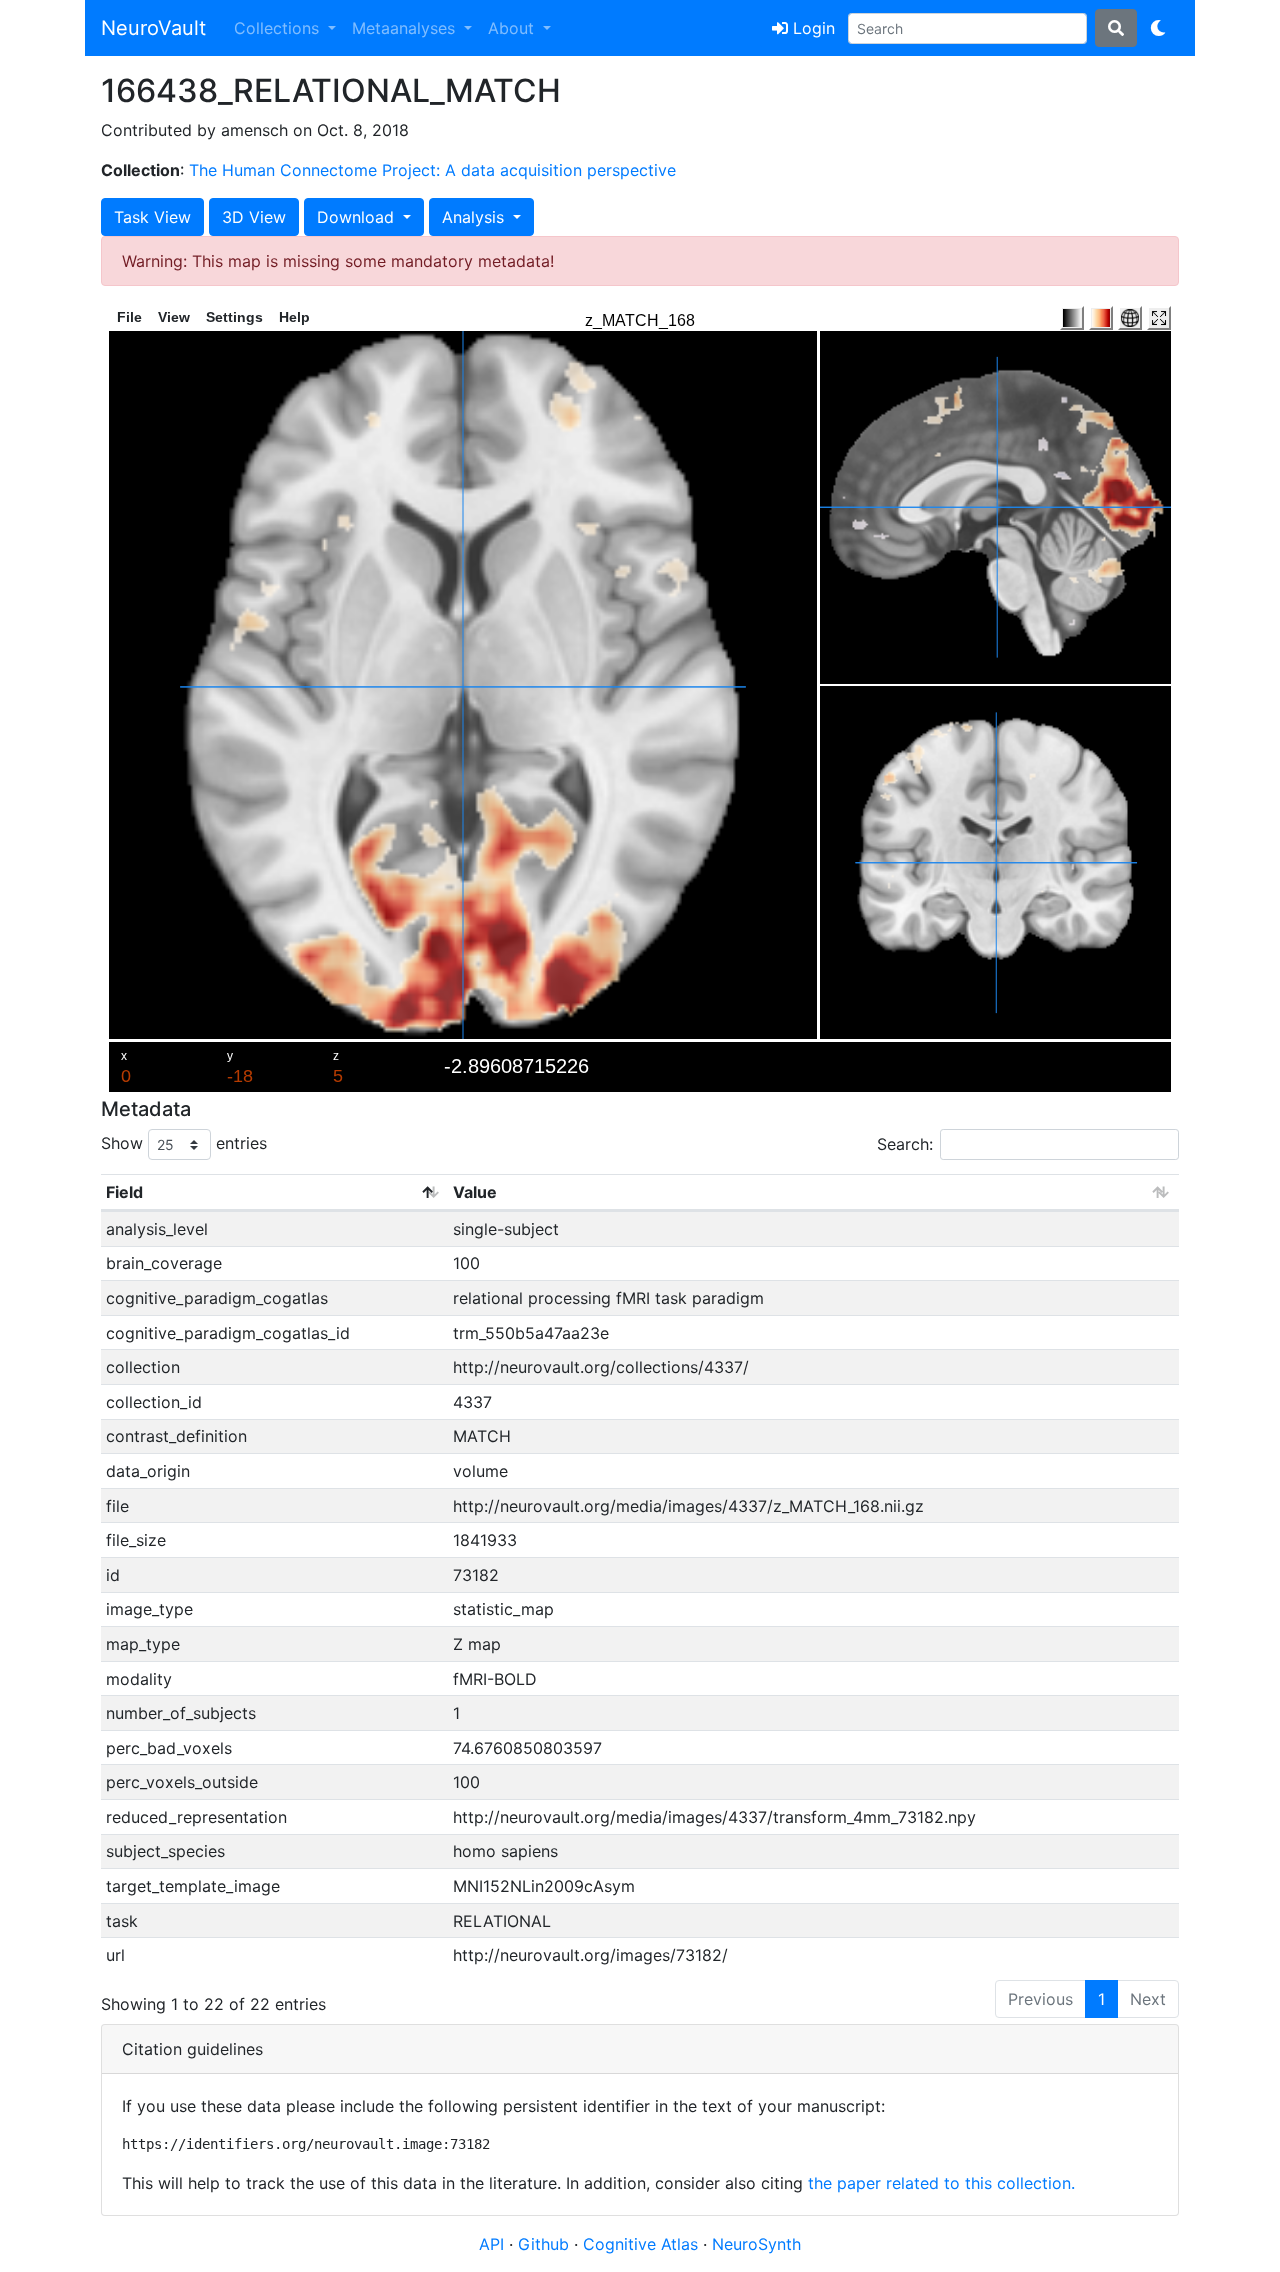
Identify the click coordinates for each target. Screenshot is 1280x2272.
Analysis (475, 217)
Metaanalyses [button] (406, 28)
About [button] (513, 28)
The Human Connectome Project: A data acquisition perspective (432, 170)
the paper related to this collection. (941, 2183)
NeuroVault (153, 28)
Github (546, 2244)
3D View (254, 217)
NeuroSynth (756, 2244)
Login (811, 28)
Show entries (184, 1143)
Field (124, 1192)
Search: (905, 1144)
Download (358, 217)
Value (475, 1192)
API (491, 2244)
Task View (152, 217)
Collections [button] (279, 28)
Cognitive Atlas (643, 2244)
